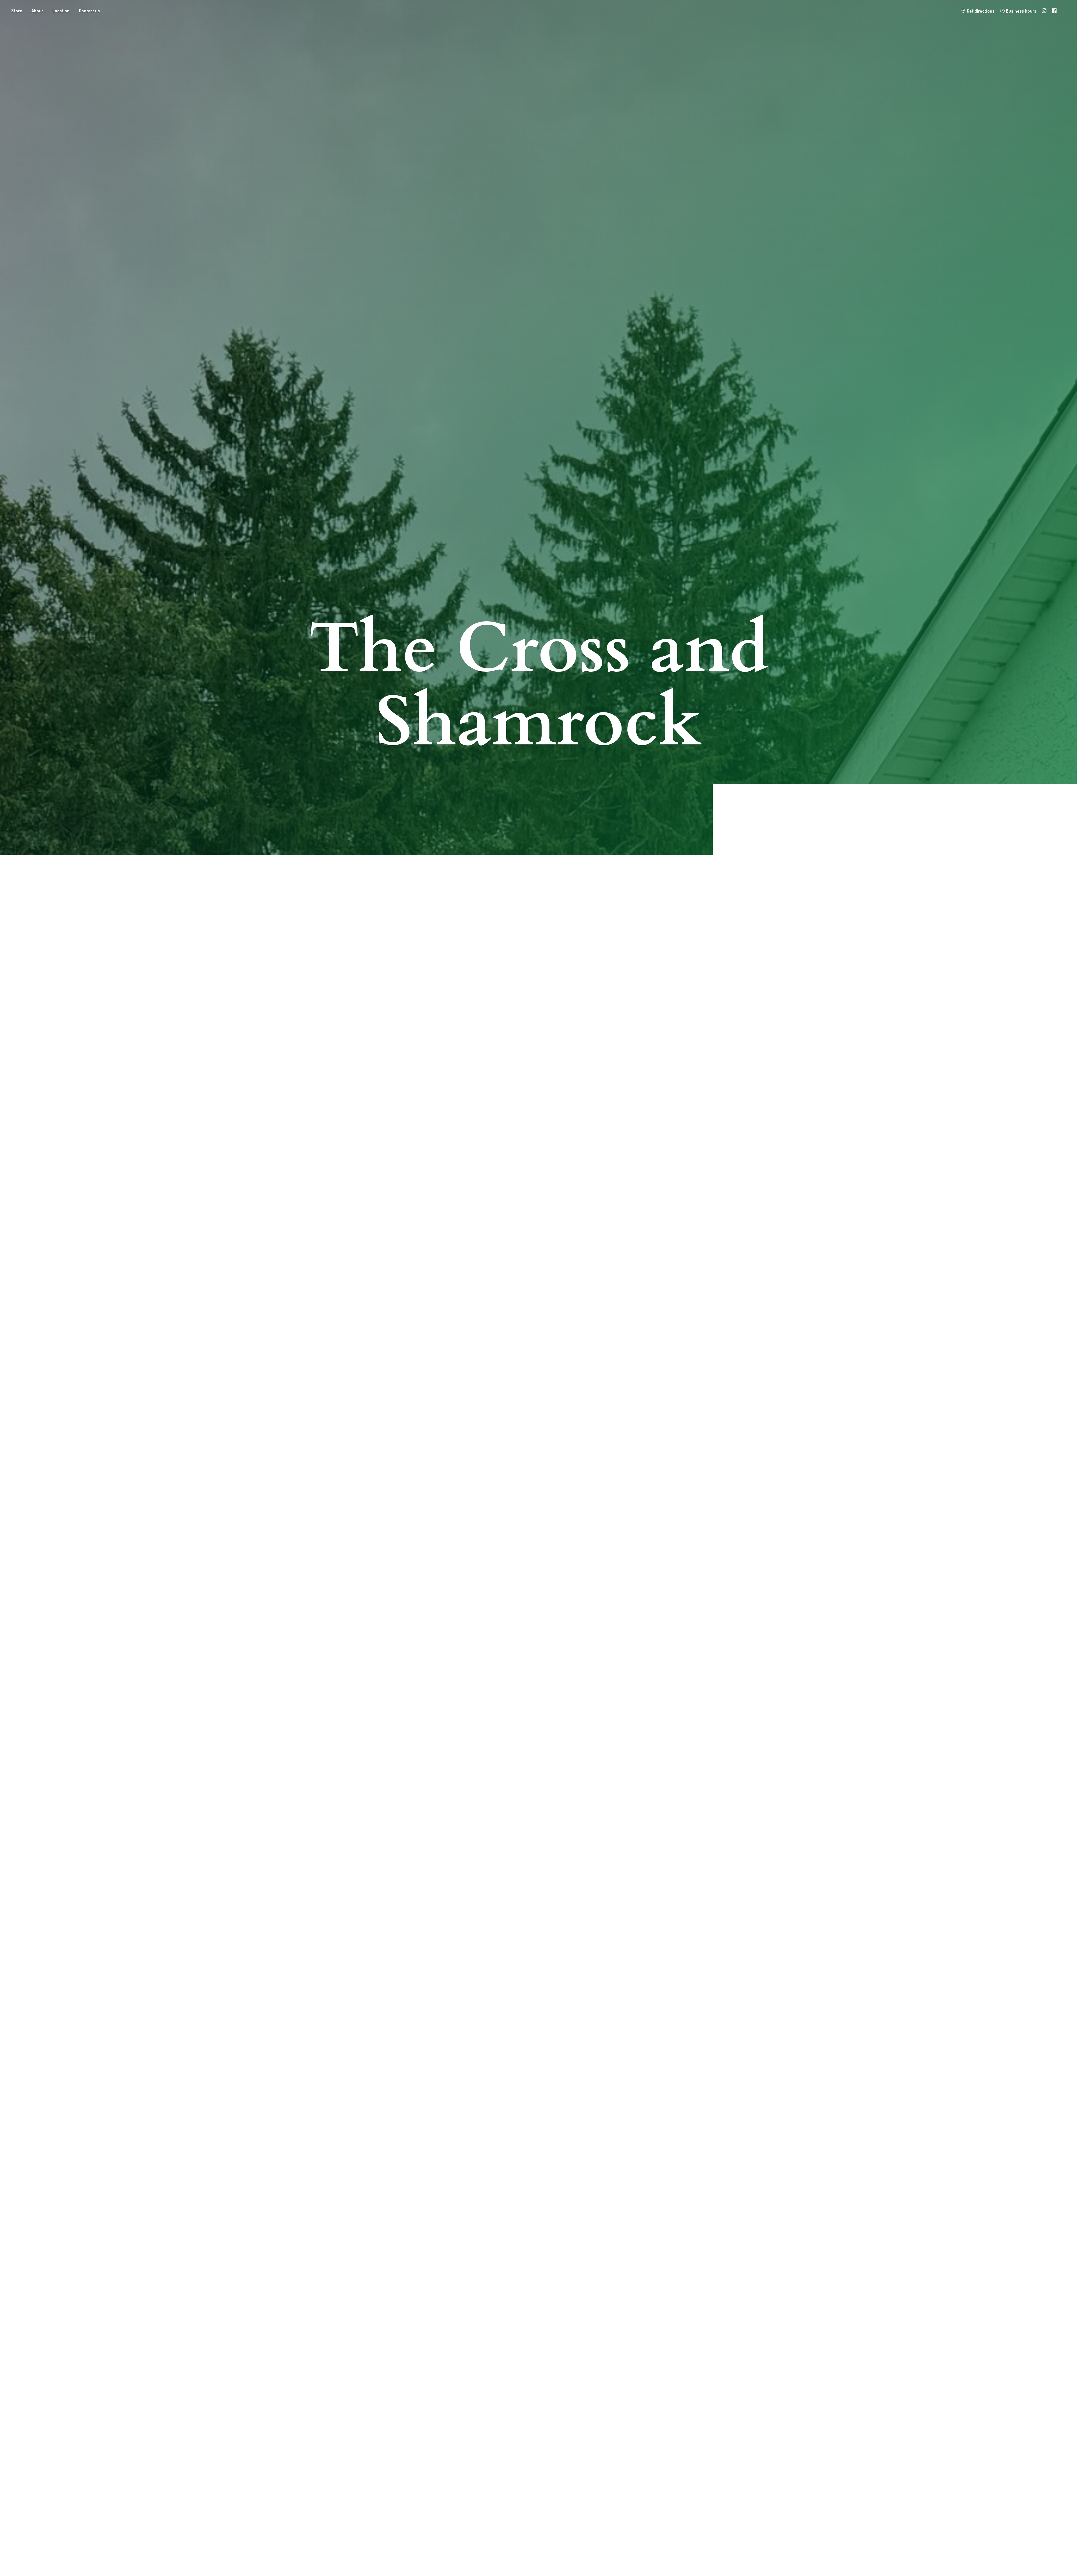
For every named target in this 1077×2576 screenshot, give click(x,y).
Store (17, 11)
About (37, 11)
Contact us (89, 11)
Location (61, 11)
